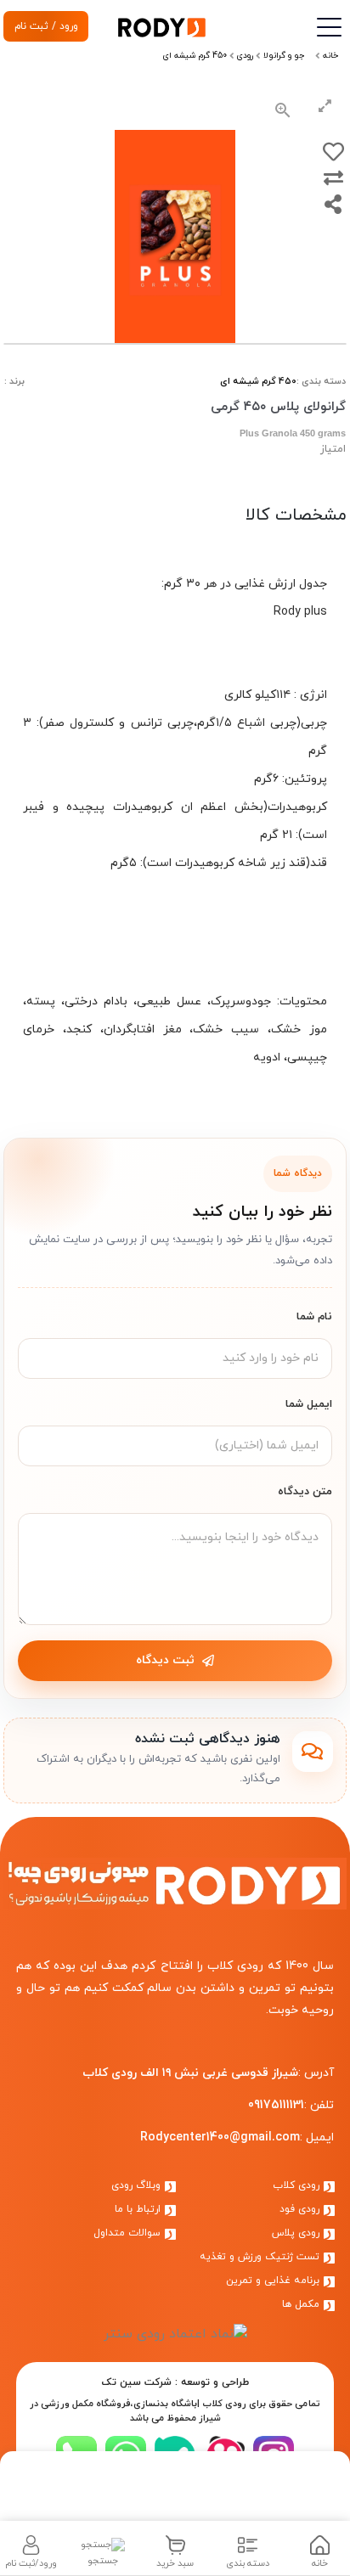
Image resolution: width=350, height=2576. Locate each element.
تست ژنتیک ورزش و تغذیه (261, 2257)
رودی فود (301, 2209)
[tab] (319, 2548)
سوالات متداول (129, 2233)
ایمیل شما (309, 1404)
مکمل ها (302, 2304)
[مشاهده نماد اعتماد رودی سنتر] (175, 2333)
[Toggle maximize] (325, 110)
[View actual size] (283, 110)
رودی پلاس (297, 2233)
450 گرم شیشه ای (258, 381)
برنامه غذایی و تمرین (274, 2281)
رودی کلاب (298, 2185)
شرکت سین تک (137, 2382)
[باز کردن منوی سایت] (328, 28)
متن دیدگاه (305, 1492)
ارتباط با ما (139, 2209)
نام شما (314, 1317)
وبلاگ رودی (138, 2185)
